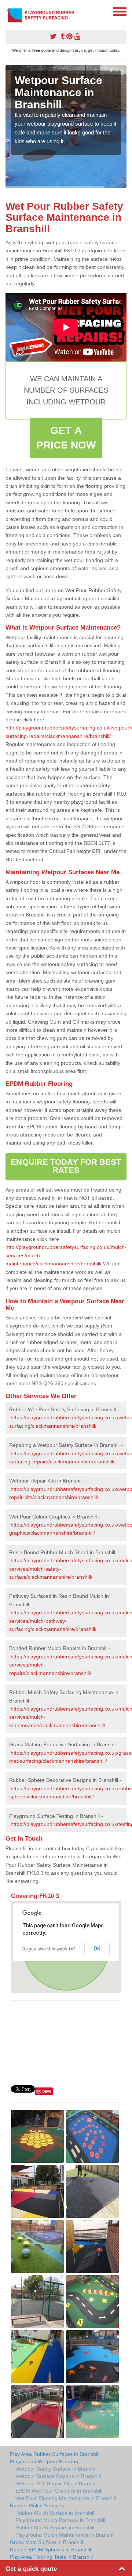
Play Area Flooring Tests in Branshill (51, 2557)
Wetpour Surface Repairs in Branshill (58, 2476)
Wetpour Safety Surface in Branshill (56, 2469)
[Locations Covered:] (9, 11)
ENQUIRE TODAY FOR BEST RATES (66, 1166)
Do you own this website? (49, 1949)
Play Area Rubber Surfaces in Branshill (55, 2454)
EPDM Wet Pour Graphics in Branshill (59, 2491)
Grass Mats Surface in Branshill (46, 2542)
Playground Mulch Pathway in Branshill (60, 2520)
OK (97, 1949)
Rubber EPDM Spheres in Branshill (50, 2550)
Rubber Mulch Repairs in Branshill (55, 2528)
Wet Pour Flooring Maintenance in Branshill (66, 2498)
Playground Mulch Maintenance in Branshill (65, 2535)
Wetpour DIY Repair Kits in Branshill (57, 2483)
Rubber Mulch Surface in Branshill (55, 2513)
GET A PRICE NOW (66, 438)
